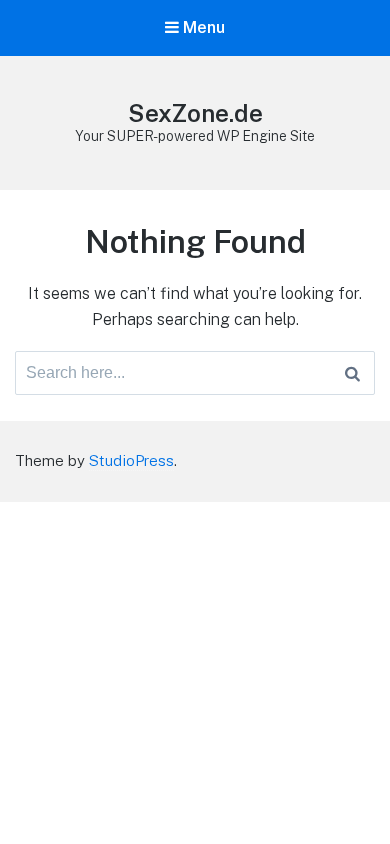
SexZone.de (195, 113)
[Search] (352, 373)
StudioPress (131, 460)
